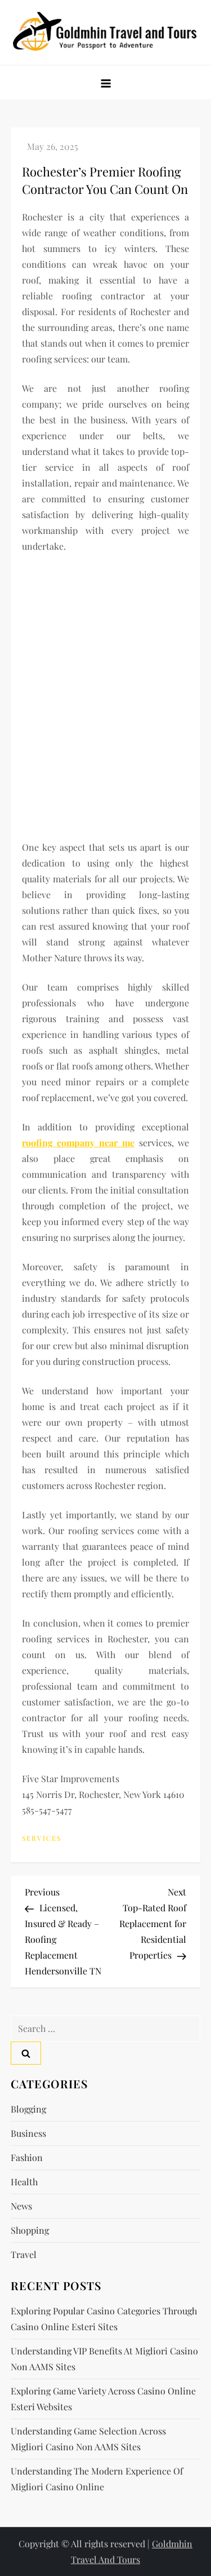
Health (24, 2182)
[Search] (26, 2053)
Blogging (28, 2109)
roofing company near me (78, 1143)
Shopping (30, 2230)
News (21, 2206)
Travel (24, 2254)
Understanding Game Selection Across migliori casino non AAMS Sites (88, 2439)
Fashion (27, 2157)
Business (28, 2133)
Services (42, 1838)
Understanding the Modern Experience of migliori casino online (97, 2479)
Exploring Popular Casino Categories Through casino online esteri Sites (104, 2319)
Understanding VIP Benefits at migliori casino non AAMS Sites (104, 2359)
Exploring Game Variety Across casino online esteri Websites (103, 2399)
